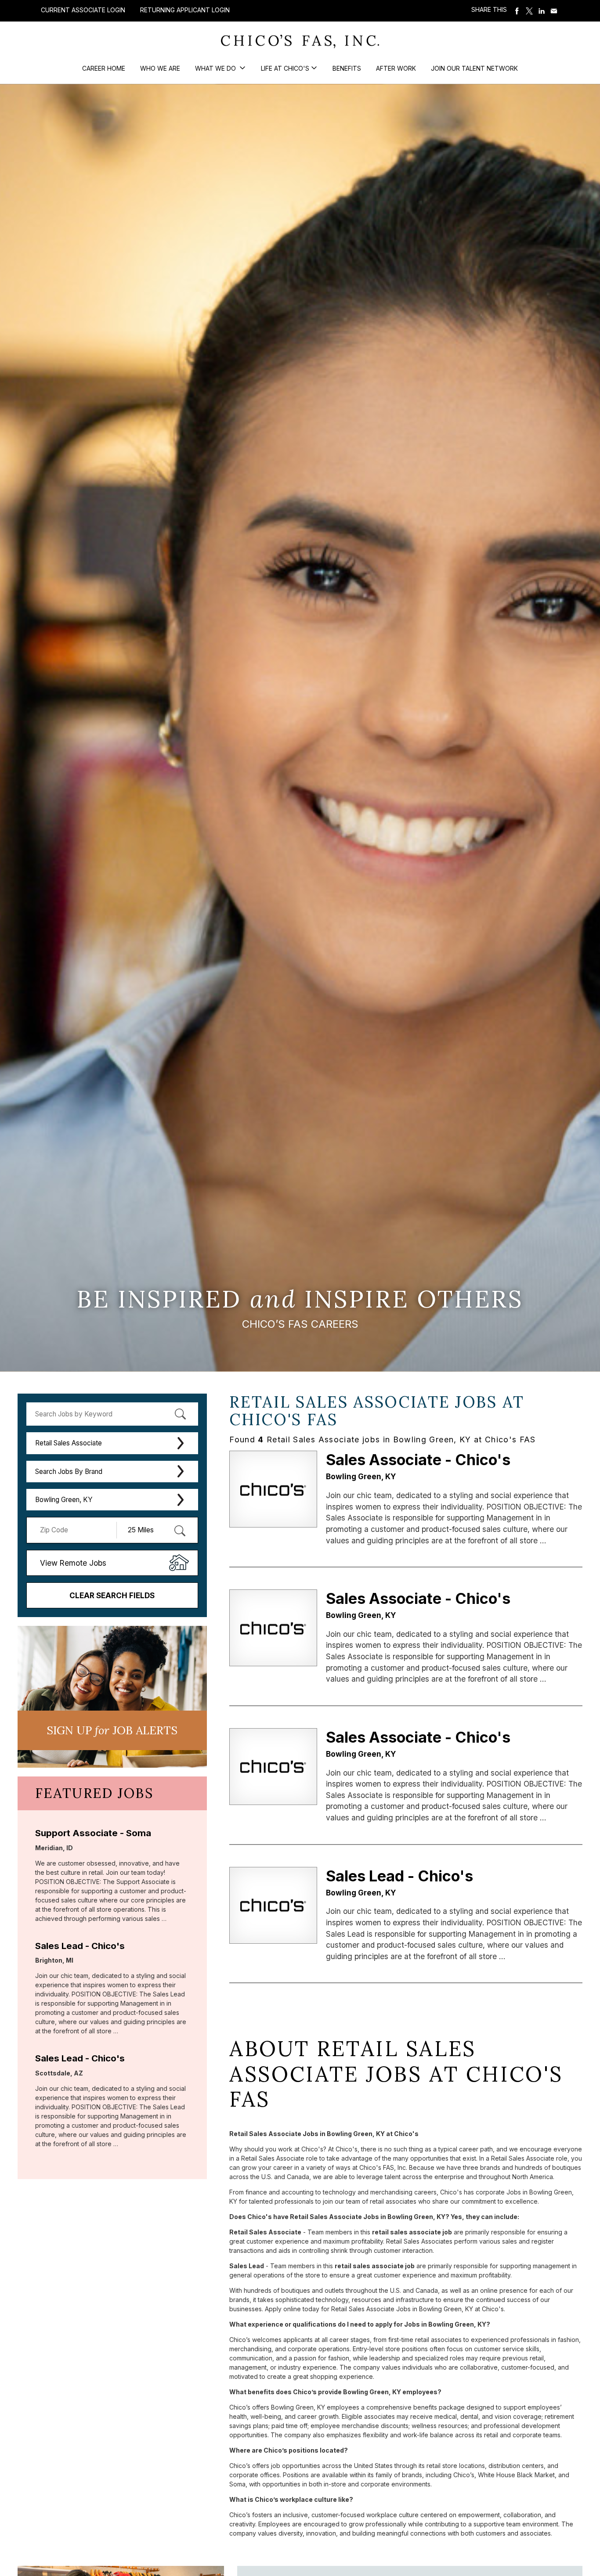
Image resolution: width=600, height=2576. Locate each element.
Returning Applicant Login (185, 10)
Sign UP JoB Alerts (112, 1730)
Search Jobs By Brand (69, 1472)
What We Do (216, 68)
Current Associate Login (83, 10)
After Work (396, 68)
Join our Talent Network (474, 68)
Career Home (104, 68)
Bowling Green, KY (64, 1500)
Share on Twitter (529, 11)
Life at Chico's (285, 68)
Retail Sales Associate (69, 1443)
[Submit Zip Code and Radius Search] (180, 1531)
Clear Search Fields (112, 1595)
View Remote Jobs (73, 1563)
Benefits (347, 68)
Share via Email (554, 11)
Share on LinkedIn (542, 11)
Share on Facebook (517, 11)
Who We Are (160, 68)
